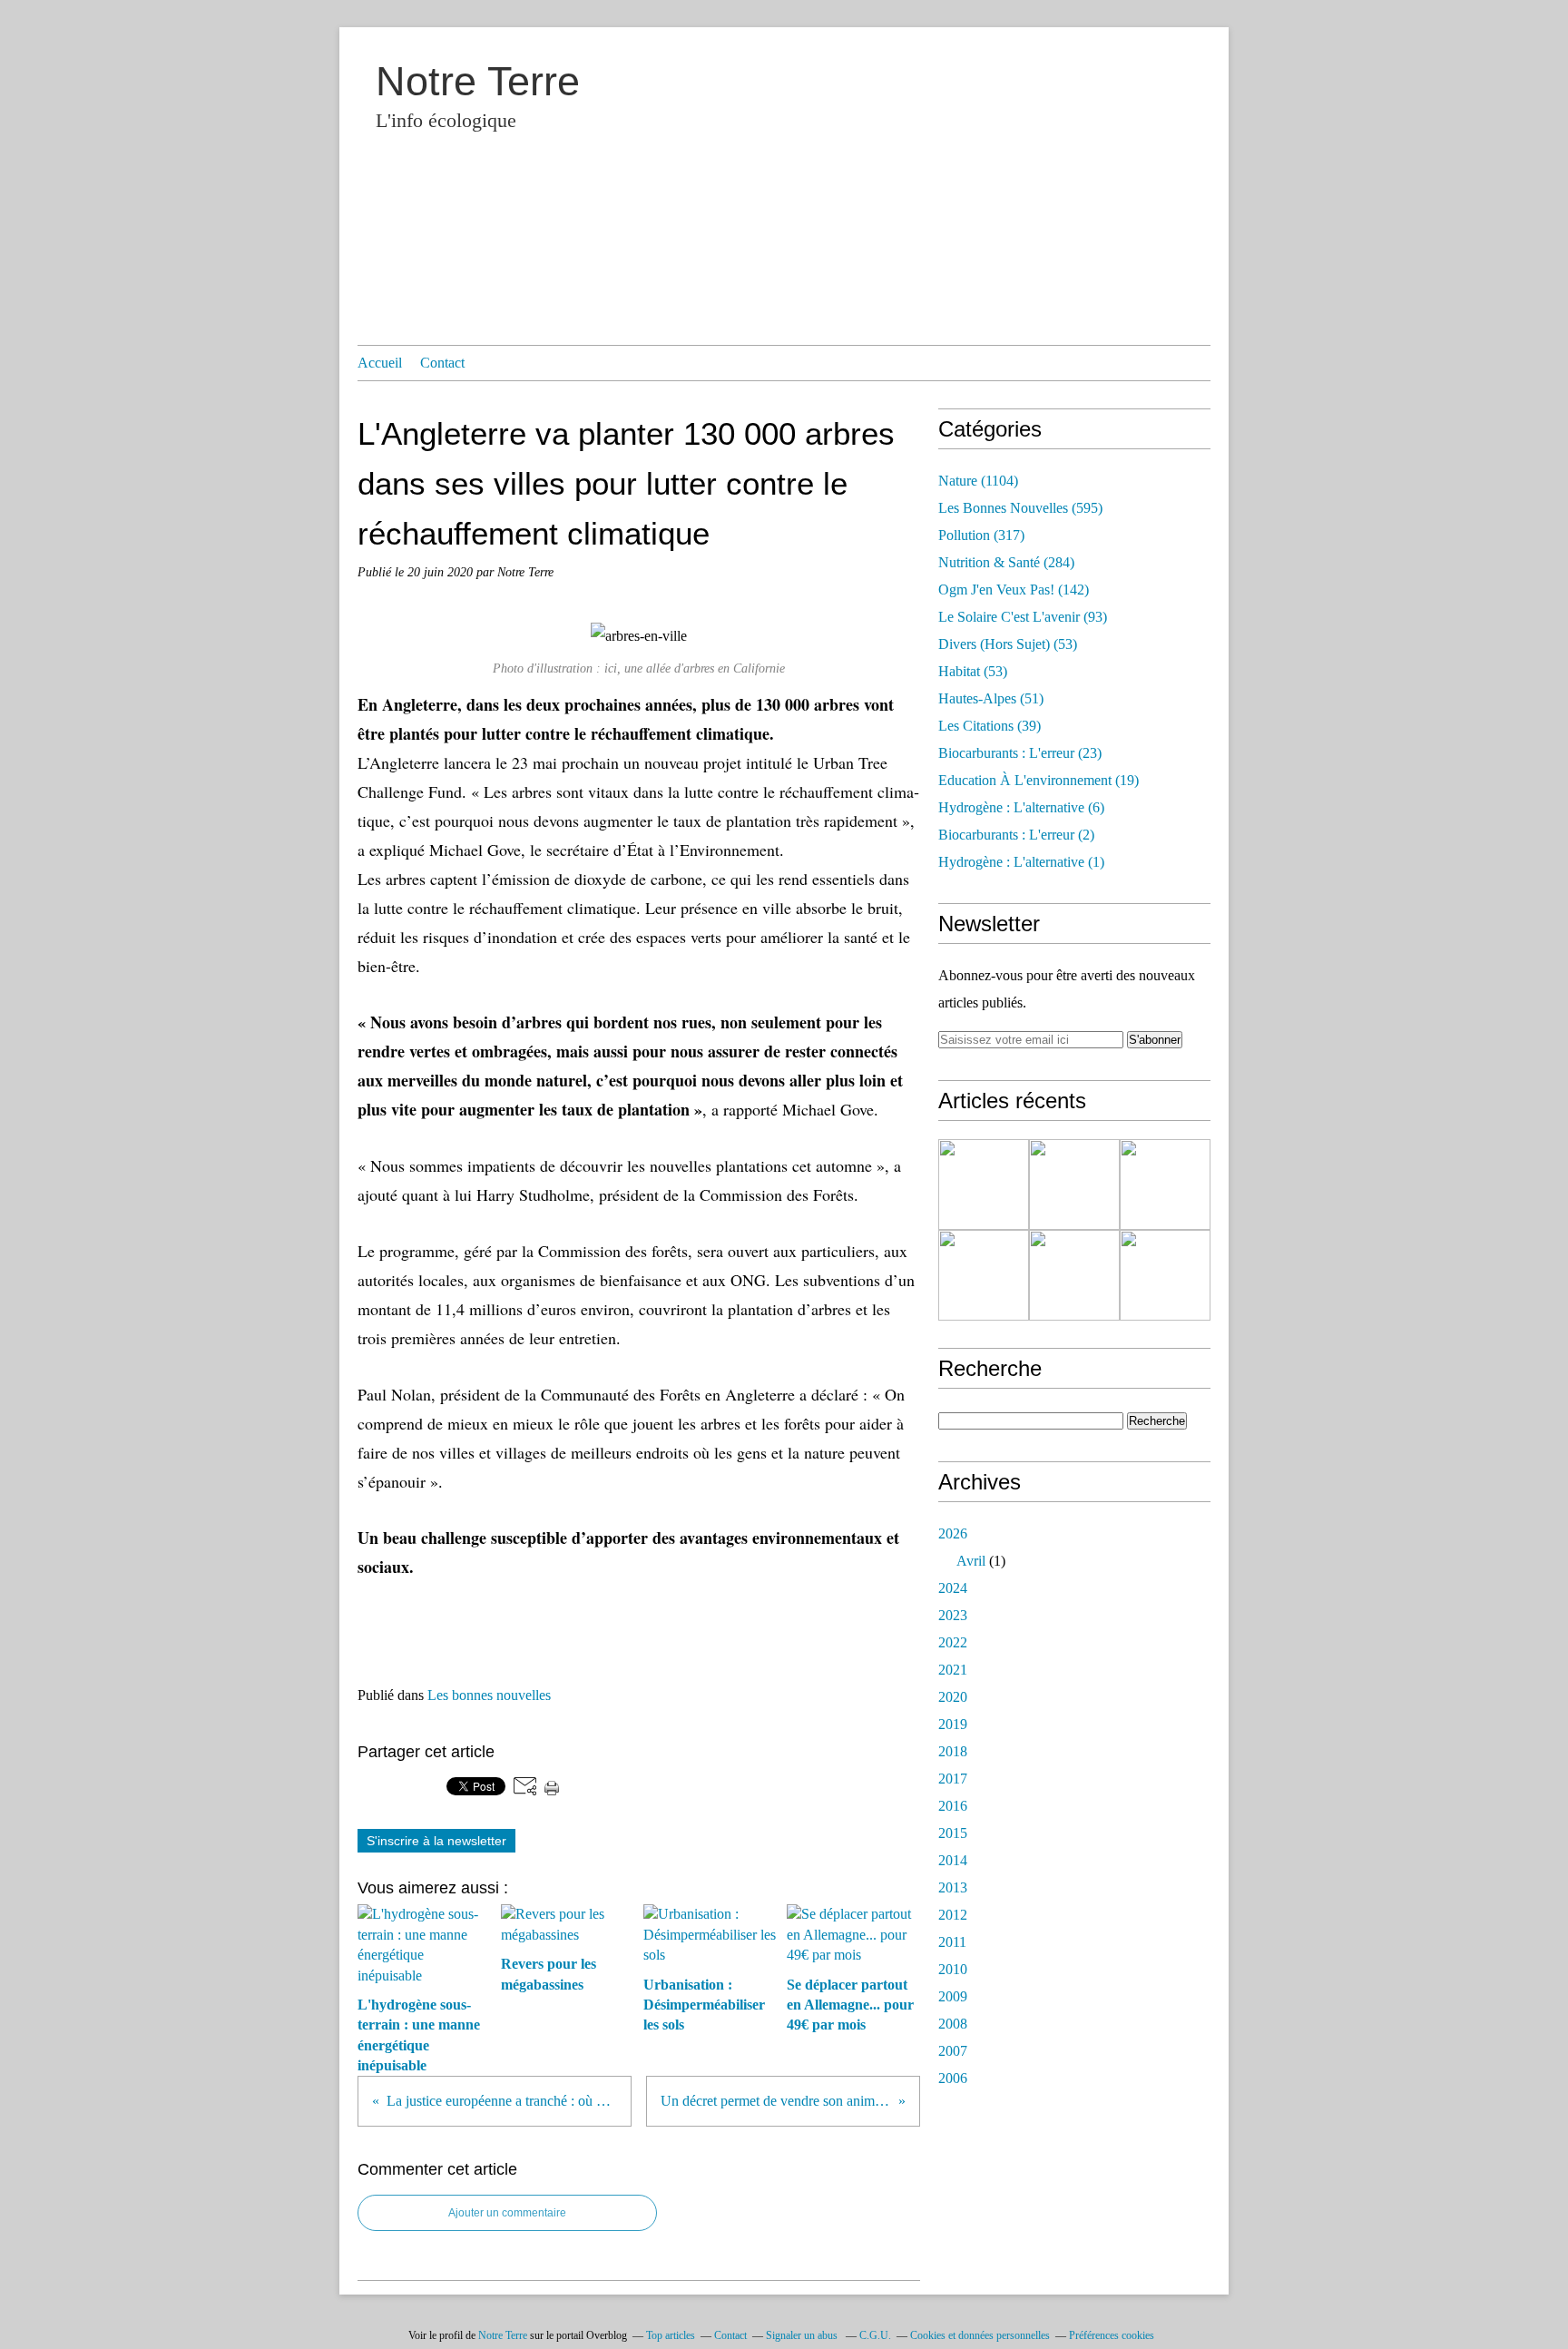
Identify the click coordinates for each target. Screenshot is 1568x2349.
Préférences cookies (1112, 2335)
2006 (953, 2078)
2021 (953, 1670)
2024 (953, 1588)
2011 (952, 1942)
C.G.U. (875, 2335)
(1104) (978, 481)
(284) (1006, 562)
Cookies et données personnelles (980, 2335)
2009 (953, 1996)
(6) (1021, 807)
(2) (1016, 835)
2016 (953, 1806)
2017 (953, 1779)
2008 (953, 2024)
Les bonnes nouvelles (489, 1695)
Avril (971, 1561)
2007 (953, 2051)
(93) (1023, 617)
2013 (953, 1887)
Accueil (380, 363)
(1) (1021, 862)
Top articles (671, 2335)
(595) (1020, 508)
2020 (953, 1697)
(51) (991, 698)
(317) (981, 535)
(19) (1039, 780)
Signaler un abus (803, 2335)
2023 (953, 1615)
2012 (953, 1915)
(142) (1014, 590)
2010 (953, 1969)
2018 (953, 1751)
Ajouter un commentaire (507, 2213)
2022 (953, 1642)
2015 (953, 1833)
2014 (953, 1860)
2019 (953, 1724)
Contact (442, 363)
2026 (953, 1533)
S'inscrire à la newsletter (436, 1841)
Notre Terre (478, 81)
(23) (1020, 753)
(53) (1008, 644)
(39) (990, 726)
